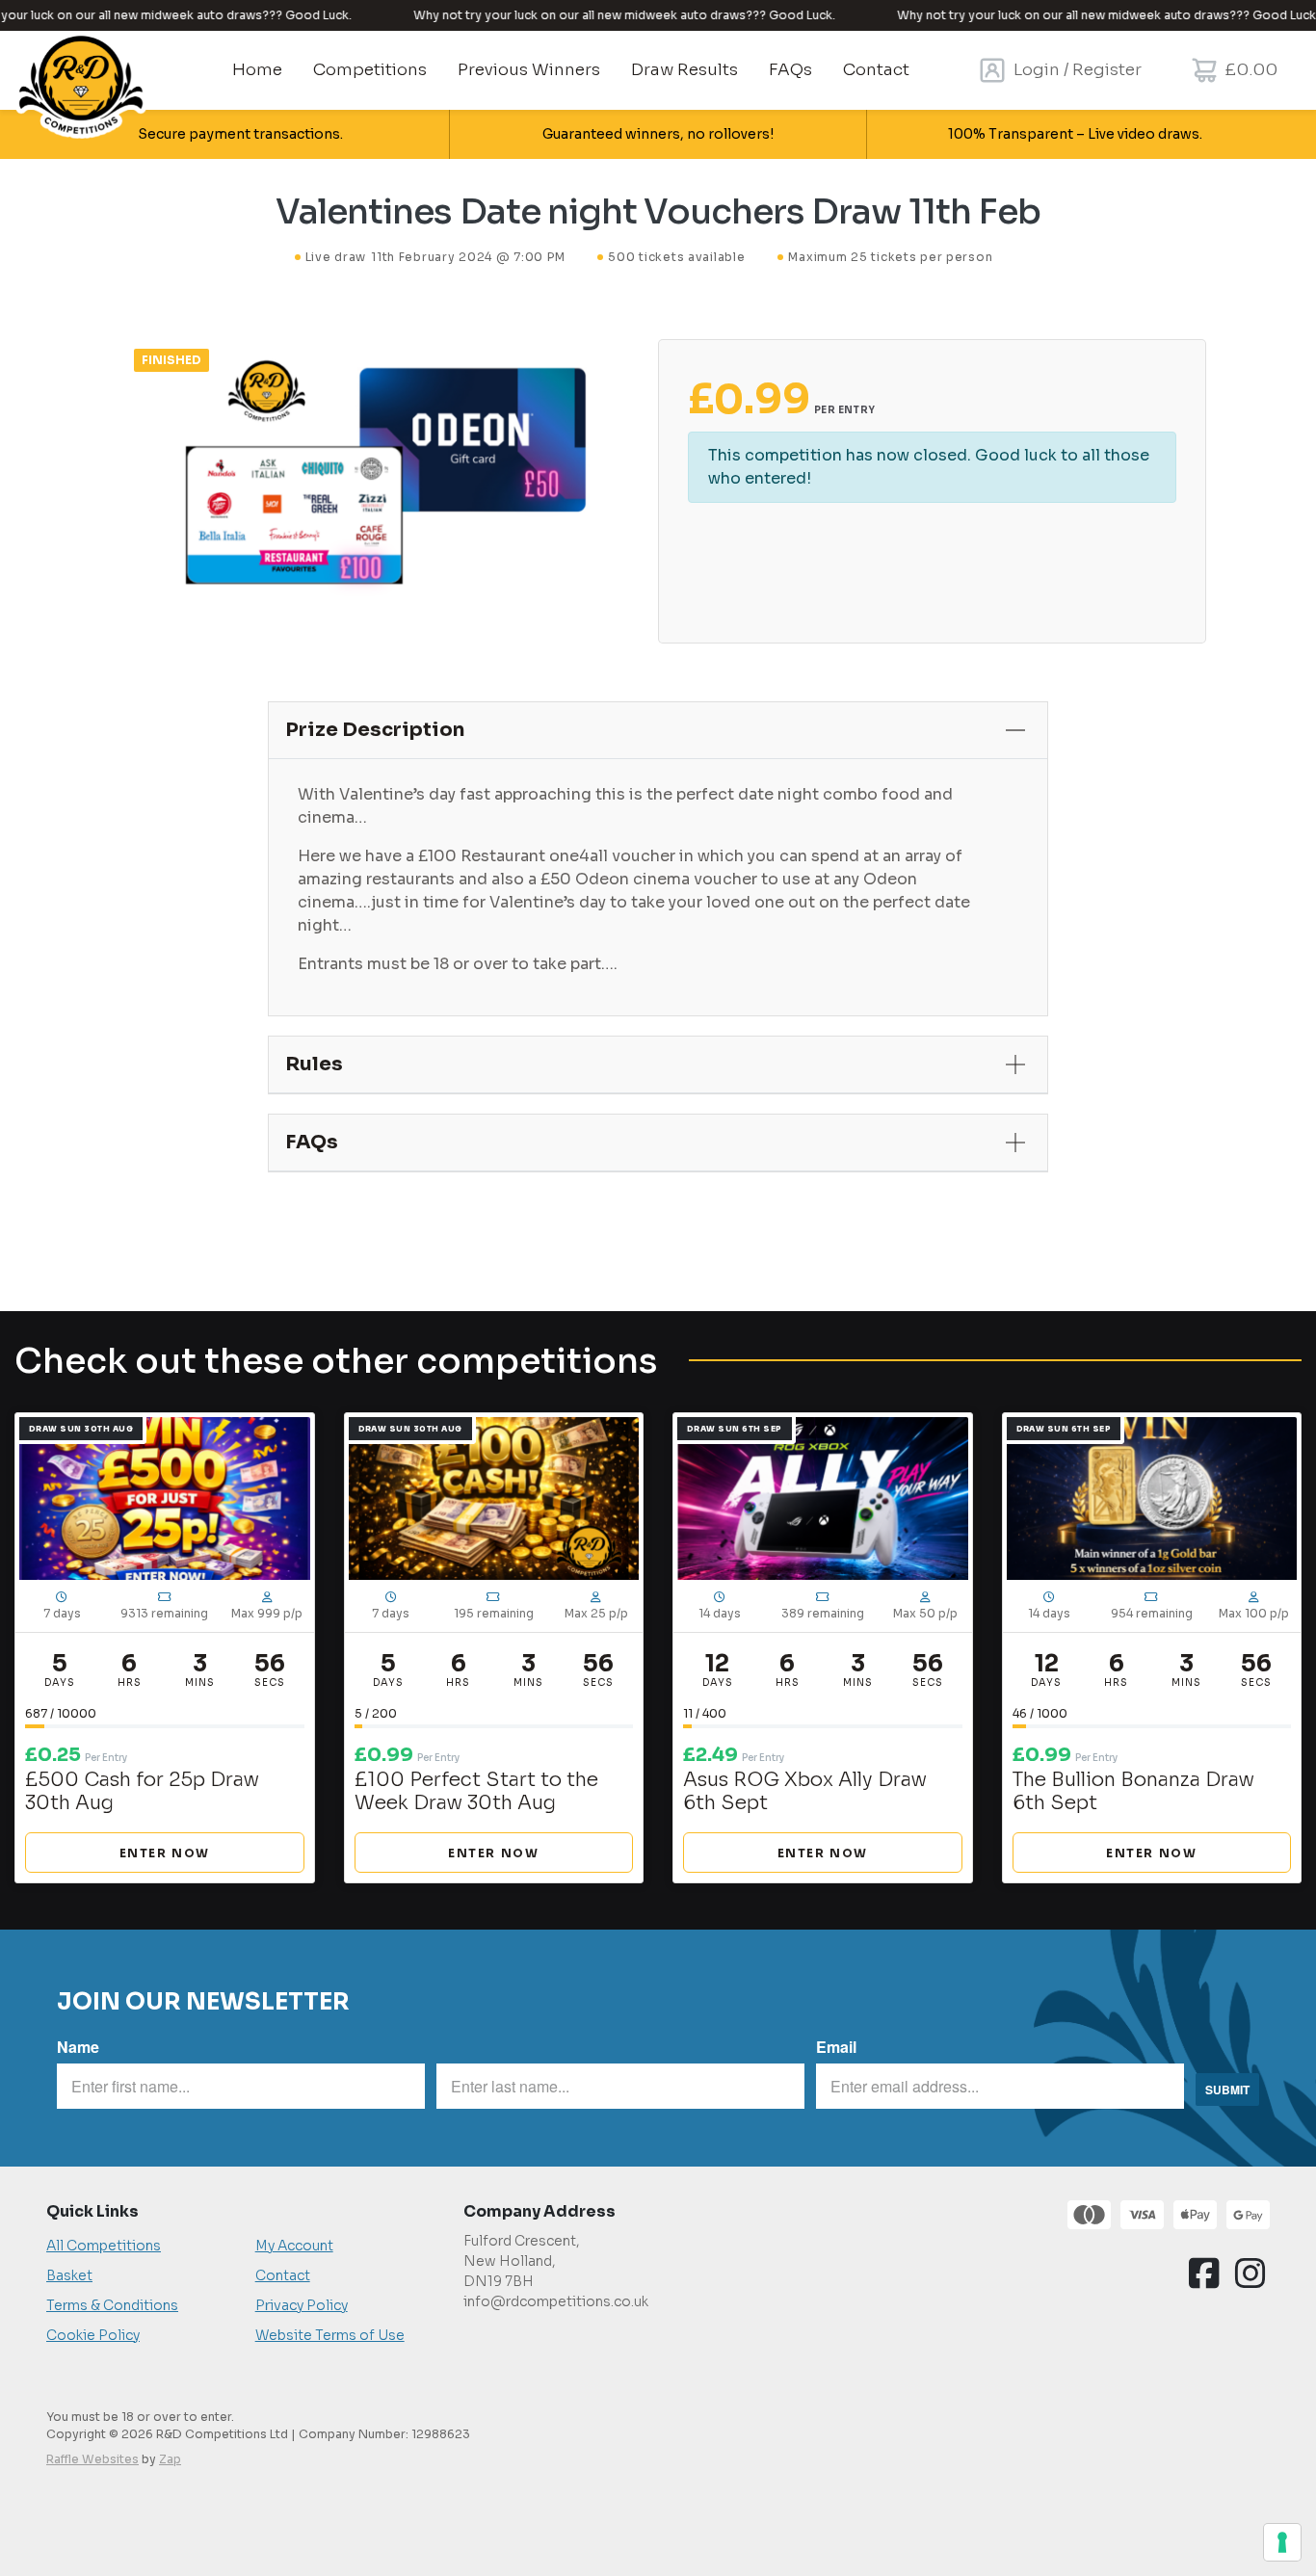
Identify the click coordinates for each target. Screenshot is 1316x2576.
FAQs (312, 1142)
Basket (69, 2275)
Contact (283, 2275)
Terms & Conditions (112, 2305)
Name (78, 2047)
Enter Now (165, 1853)
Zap (170, 2459)
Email (836, 2047)
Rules (314, 1064)
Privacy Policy (302, 2305)
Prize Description (375, 730)
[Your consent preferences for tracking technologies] (1282, 2542)
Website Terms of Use (330, 2335)
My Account (294, 2246)
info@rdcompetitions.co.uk (556, 2301)
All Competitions (104, 2246)
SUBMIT (1227, 2090)
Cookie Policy (93, 2335)
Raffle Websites (92, 2459)
